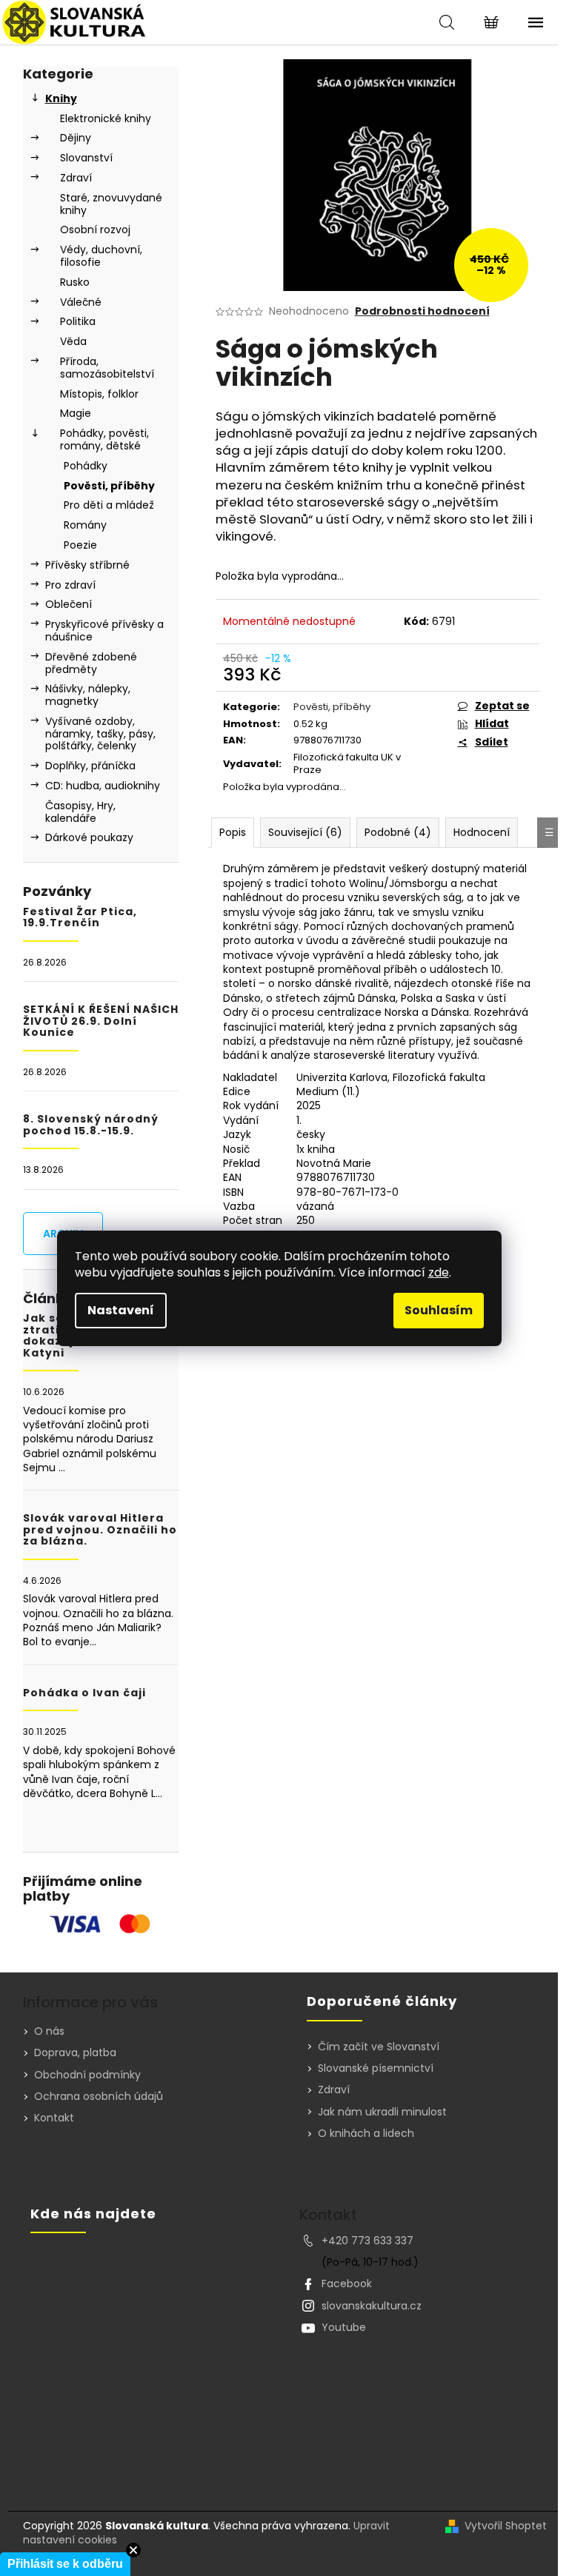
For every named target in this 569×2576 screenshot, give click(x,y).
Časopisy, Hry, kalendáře (80, 812)
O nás (49, 2031)
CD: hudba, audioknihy (103, 786)
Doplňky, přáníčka (90, 766)
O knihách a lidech (366, 2134)
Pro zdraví (70, 585)
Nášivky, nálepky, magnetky (88, 695)
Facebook (347, 2284)
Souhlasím (439, 1310)
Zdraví (76, 178)
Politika (78, 321)
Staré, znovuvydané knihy (111, 204)
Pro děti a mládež (109, 505)
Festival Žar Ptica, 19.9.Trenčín (80, 918)
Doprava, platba (75, 2053)
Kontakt (54, 2118)
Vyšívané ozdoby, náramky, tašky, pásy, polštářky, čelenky (100, 734)
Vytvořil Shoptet (506, 2526)
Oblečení (69, 604)
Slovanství (86, 158)
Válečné (81, 302)
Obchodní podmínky (87, 2075)
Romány (85, 525)
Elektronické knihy (106, 118)
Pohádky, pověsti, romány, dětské (104, 439)
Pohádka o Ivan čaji (84, 1693)
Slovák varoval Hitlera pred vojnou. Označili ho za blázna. (100, 1530)
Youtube (344, 2327)
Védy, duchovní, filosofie (101, 256)
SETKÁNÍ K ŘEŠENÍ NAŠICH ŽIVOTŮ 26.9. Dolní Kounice (101, 1021)
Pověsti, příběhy (109, 486)
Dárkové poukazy (89, 837)
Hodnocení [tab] (482, 832)
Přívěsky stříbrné (87, 565)
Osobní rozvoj (95, 230)
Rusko (75, 282)
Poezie (80, 545)
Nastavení (121, 1310)
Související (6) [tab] (305, 832)
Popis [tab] (233, 832)
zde (439, 1272)
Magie (76, 413)
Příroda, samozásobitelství (107, 368)
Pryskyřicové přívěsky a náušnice (104, 630)
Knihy (61, 98)
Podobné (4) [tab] (398, 832)
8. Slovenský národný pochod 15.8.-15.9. (91, 1125)
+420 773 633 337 (367, 2241)
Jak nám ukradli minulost (382, 2112)
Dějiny (76, 138)
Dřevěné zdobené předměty (91, 663)
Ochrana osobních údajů (99, 2096)
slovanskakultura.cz (372, 2306)
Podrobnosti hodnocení (422, 311)
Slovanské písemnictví (376, 2068)
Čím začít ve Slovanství (379, 2047)
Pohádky (86, 466)
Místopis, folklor (99, 394)
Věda (73, 341)
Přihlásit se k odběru (65, 2564)
